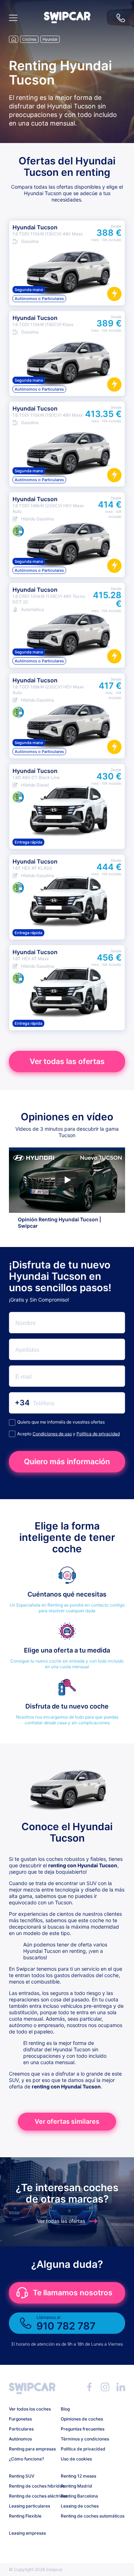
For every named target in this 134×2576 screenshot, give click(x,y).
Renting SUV (22, 2476)
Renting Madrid (76, 2486)
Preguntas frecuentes (83, 2429)
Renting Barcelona (79, 2496)
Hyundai (50, 39)
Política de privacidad (98, 1434)
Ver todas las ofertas (67, 1061)
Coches (29, 39)
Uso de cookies (76, 2459)
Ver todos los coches (30, 2409)
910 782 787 (121, 18)
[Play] (67, 1180)
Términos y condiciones (84, 2439)
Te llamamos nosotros (73, 2293)
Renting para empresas (32, 2449)
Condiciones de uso (52, 1434)
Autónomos (20, 2439)
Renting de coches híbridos (32, 2486)
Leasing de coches (80, 2506)
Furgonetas (20, 2419)
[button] (67, 21)
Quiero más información (67, 1462)
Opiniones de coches (82, 2419)
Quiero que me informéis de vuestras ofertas (61, 1422)
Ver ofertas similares (67, 2121)
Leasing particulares (29, 2506)
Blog (65, 2409)
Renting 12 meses (78, 2476)
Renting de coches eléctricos (32, 2496)
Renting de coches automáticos (84, 2516)
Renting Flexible (25, 2516)
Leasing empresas (27, 2533)
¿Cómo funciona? (26, 2459)
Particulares (21, 2429)
